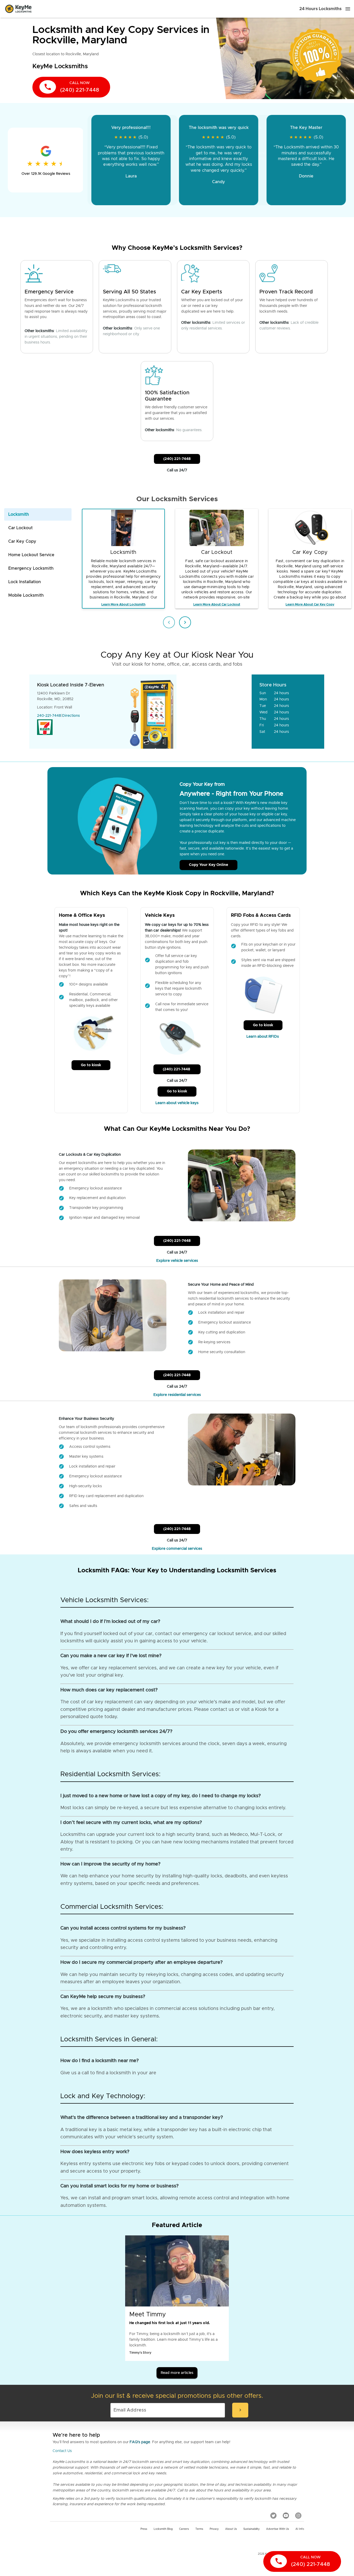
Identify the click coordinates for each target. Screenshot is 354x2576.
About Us (231, 2529)
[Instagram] (298, 2516)
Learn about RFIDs (263, 1037)
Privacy (214, 2529)
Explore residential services (177, 1395)
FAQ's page (140, 2442)
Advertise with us (278, 2529)
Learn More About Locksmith (123, 604)
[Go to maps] (214, 712)
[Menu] (348, 9)
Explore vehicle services (177, 1261)
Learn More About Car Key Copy (310, 604)
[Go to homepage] (18, 9)
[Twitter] (273, 2516)
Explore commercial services (177, 1549)
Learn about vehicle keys (177, 1103)
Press (144, 2529)
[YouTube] (286, 2516)
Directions (71, 716)
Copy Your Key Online (208, 865)
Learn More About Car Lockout (217, 604)
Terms (199, 2529)
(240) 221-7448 (177, 459)
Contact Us (62, 2451)
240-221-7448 (49, 716)
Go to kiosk (91, 1065)
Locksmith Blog (163, 2529)
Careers (184, 2529)
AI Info (300, 2529)
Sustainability (252, 2529)
